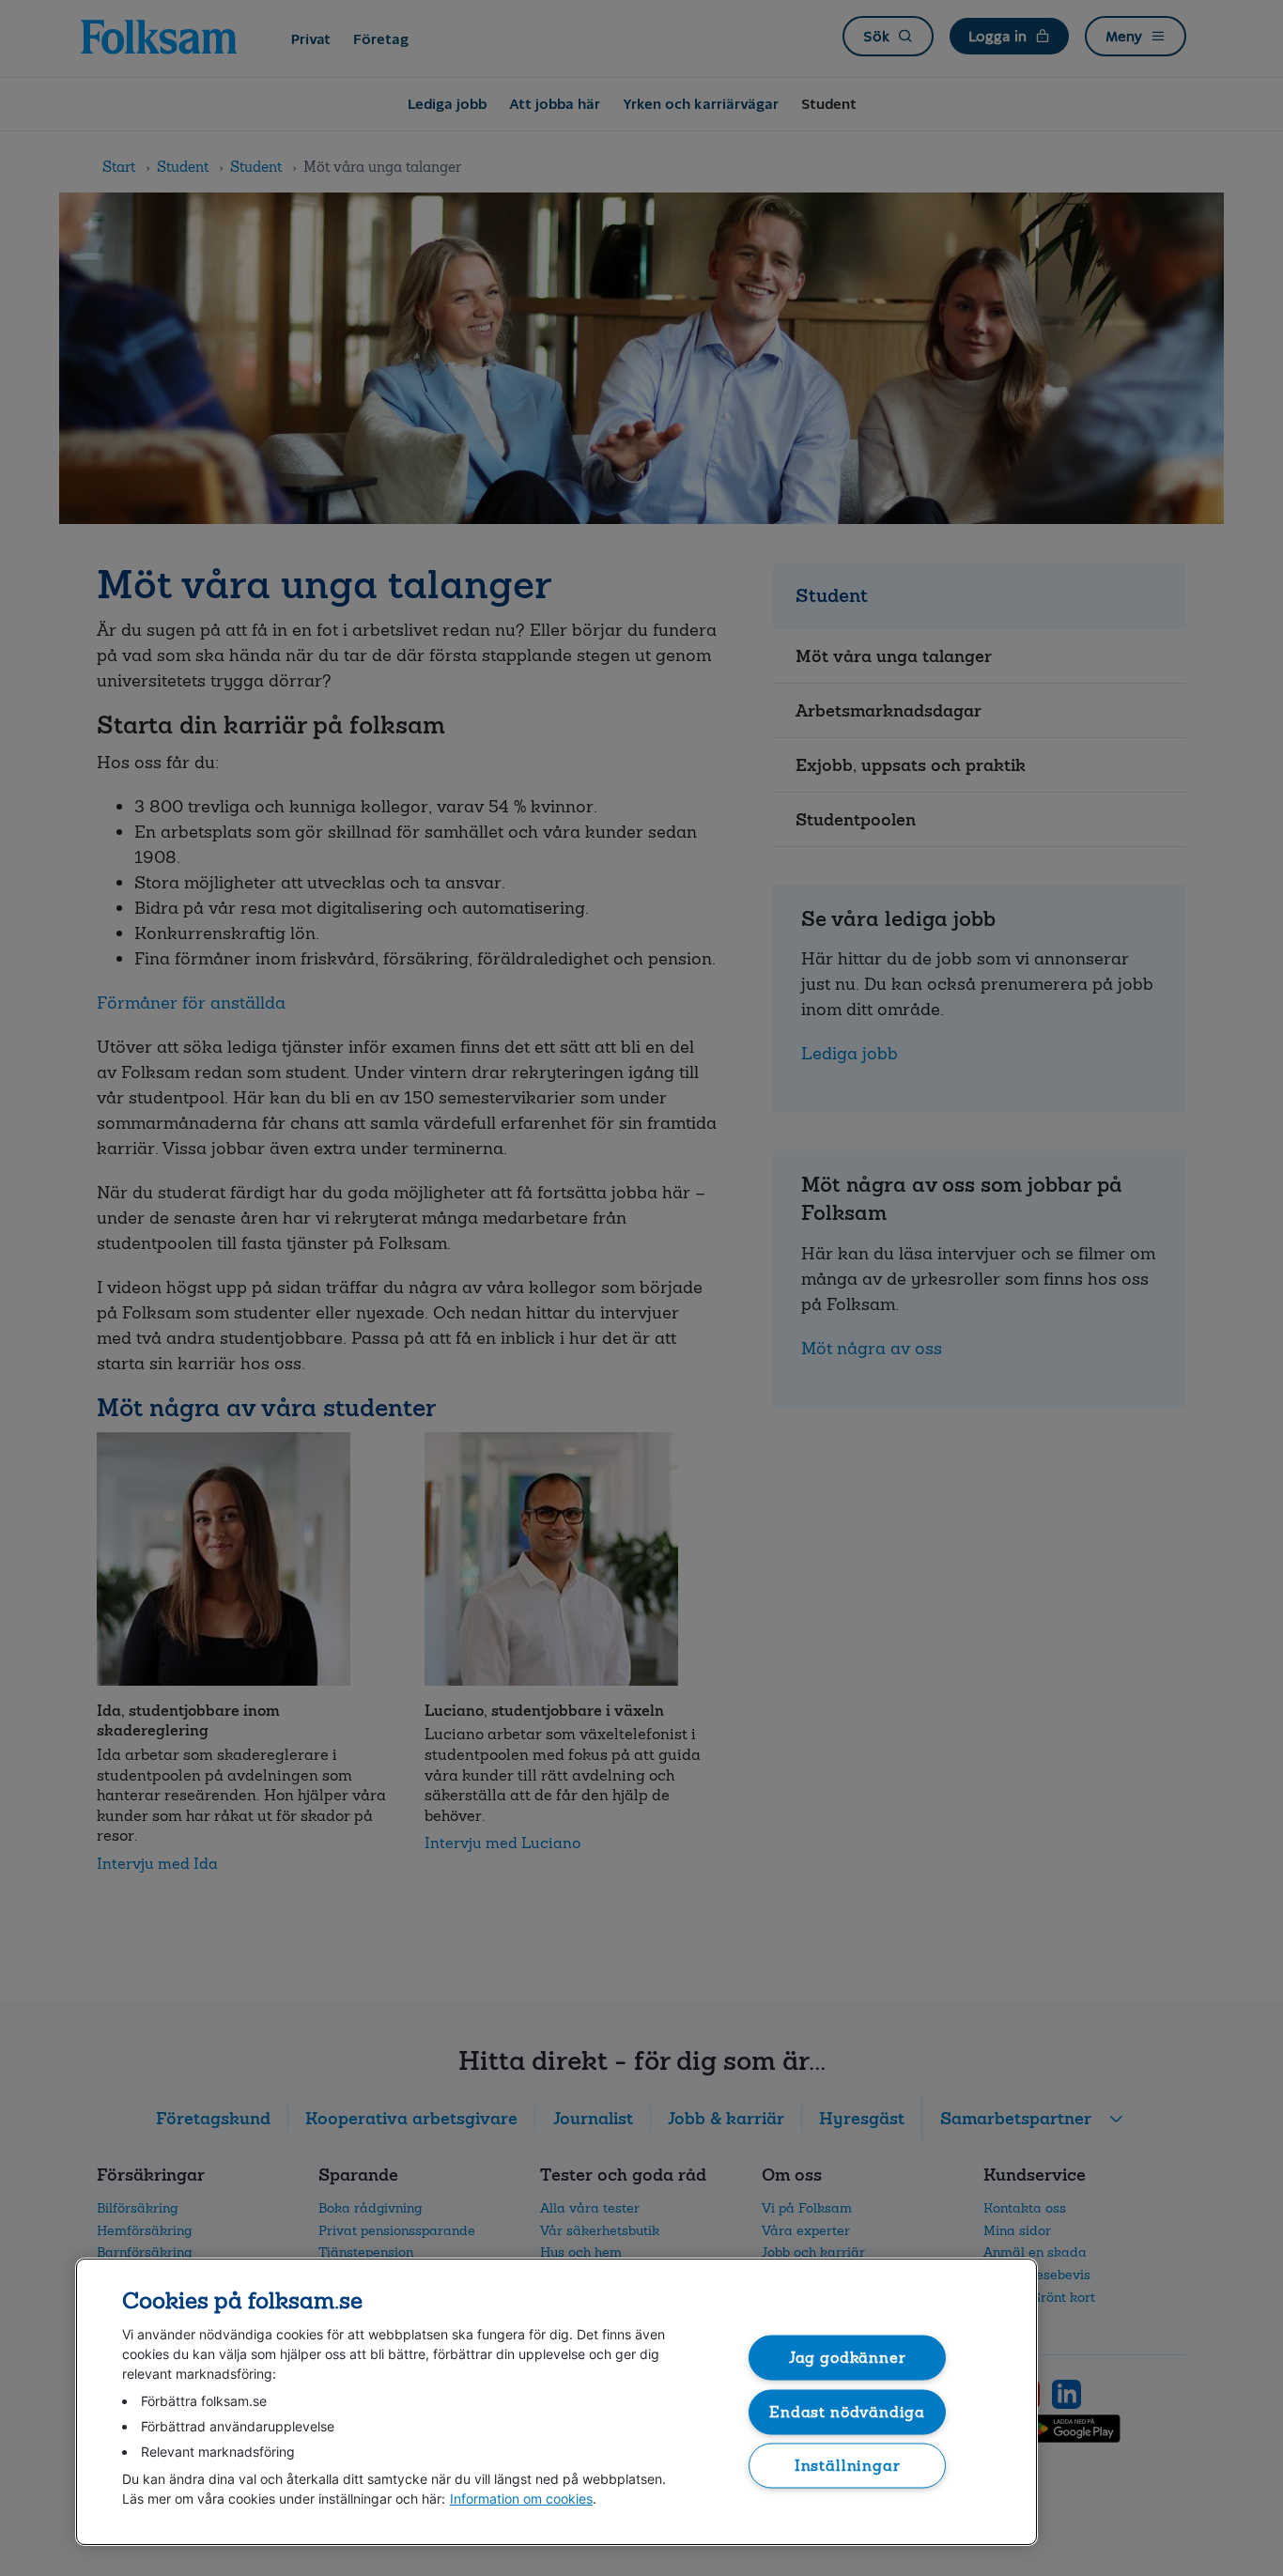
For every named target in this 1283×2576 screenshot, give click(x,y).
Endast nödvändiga (847, 2411)
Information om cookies (521, 2499)
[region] (556, 2402)
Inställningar (848, 2466)
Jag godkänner (848, 2358)
